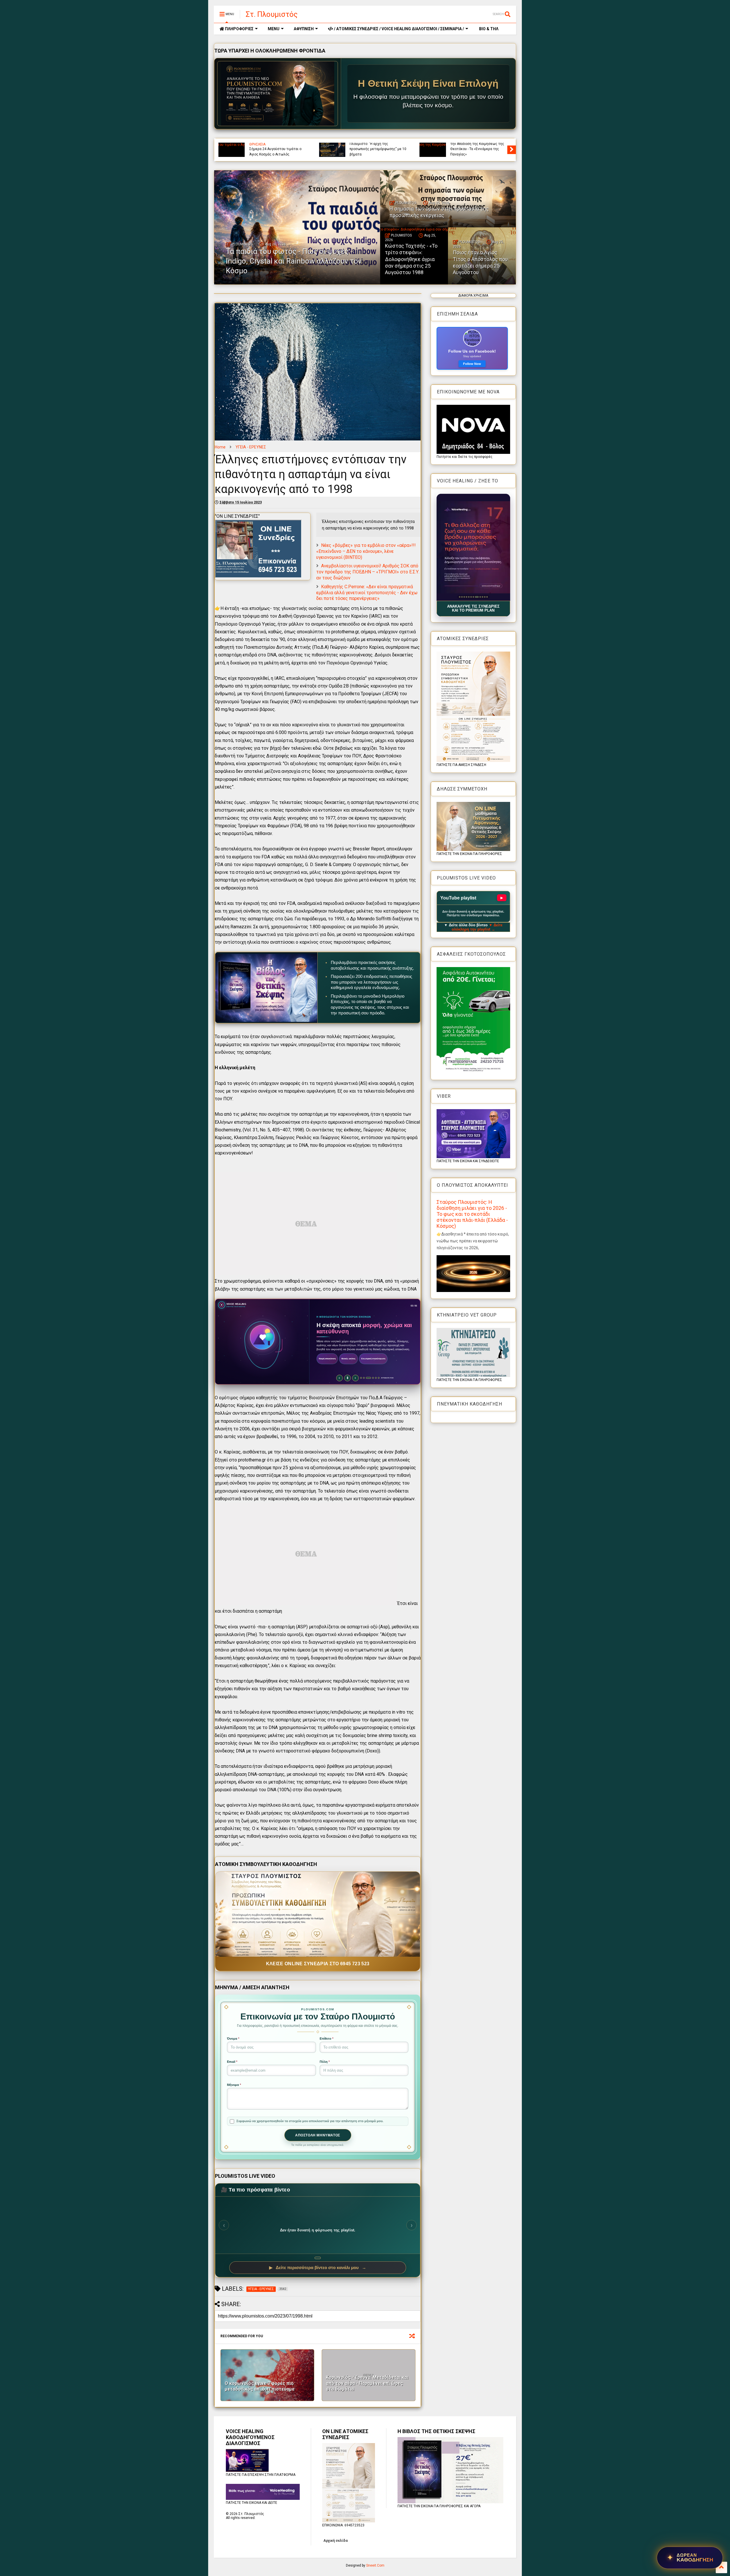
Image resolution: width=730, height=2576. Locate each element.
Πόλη (325, 2062)
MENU (274, 29)
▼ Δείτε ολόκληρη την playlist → (477, 927)
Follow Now (472, 364)
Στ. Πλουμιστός (272, 14)
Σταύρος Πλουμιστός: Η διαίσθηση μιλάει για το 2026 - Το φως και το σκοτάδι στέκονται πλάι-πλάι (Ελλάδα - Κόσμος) (472, 1214)
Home (220, 447)
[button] (473, 547)
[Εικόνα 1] (460, 597)
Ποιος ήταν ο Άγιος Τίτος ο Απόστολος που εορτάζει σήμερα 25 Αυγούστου (480, 262)
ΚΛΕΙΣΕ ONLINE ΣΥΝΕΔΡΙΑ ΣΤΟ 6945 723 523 (318, 1964)
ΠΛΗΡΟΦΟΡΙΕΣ (239, 29)
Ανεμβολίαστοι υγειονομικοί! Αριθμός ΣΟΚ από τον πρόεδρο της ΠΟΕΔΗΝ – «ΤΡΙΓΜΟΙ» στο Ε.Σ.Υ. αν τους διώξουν (368, 572)
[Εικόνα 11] (483, 597)
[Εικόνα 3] (464, 597)
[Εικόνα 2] (462, 597)
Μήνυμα (234, 2085)
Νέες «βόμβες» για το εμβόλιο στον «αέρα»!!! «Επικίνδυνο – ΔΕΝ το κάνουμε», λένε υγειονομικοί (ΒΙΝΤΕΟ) (366, 551)
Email (232, 2062)
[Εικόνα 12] (487, 597)
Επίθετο (327, 2039)
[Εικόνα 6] (471, 597)
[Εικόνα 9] (478, 597)
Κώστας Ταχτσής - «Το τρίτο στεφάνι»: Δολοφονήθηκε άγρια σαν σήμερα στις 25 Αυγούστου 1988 (411, 259)
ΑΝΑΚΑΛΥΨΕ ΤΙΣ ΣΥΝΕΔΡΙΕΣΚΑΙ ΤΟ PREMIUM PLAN (473, 608)
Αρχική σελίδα (335, 2541)
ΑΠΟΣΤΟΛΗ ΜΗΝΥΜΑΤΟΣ (318, 2135)
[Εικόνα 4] (466, 597)
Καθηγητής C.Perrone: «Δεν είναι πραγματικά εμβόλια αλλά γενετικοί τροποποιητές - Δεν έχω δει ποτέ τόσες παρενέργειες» (367, 593)
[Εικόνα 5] (469, 597)
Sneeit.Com (375, 2565)
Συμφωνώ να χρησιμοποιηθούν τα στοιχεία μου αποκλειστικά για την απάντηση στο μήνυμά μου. (310, 2121)
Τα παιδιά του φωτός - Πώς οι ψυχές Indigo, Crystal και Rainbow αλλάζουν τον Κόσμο (377, 149)
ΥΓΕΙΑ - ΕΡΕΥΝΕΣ (251, 447)
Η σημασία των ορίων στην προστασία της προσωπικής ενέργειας (473, 149)
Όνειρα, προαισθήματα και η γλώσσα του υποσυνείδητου (272, 151)
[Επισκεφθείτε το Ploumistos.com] (278, 94)
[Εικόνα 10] (480, 597)
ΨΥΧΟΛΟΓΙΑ (259, 144)
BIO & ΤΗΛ (488, 29)
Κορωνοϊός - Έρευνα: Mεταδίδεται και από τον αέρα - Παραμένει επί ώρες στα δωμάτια (367, 2383)
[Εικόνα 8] (475, 597)
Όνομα (233, 2039)
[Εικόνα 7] (473, 597)
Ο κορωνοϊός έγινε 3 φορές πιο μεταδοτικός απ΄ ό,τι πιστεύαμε (260, 2386)
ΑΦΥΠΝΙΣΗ (304, 29)
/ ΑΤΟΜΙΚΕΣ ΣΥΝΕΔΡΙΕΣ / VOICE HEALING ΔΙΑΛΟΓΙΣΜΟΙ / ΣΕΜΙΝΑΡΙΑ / (399, 29)
